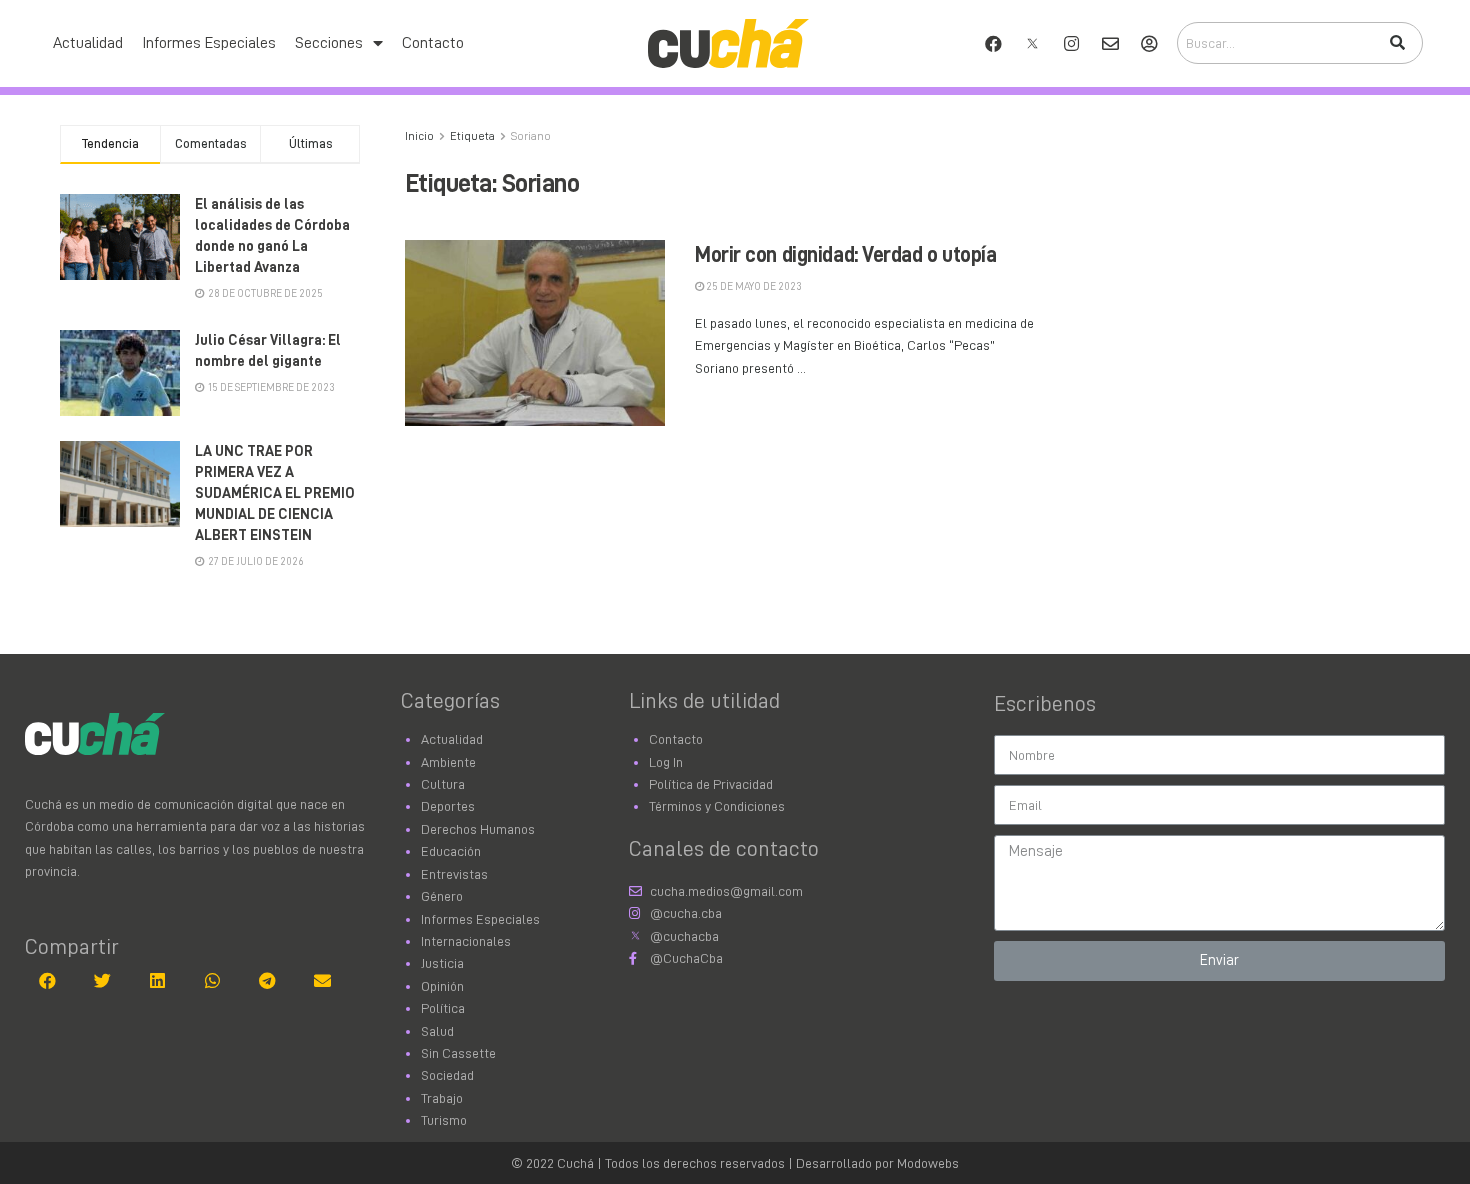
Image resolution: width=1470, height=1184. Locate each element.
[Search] (1397, 43)
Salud (437, 1031)
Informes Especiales (209, 43)
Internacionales (466, 941)
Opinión (442, 986)
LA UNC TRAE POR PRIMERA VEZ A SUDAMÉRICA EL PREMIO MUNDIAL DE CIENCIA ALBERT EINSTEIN (275, 493)
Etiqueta (472, 136)
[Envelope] (1110, 43)
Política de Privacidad (711, 784)
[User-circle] (1149, 43)
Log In (666, 762)
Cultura (443, 784)
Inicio (419, 136)
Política (443, 1008)
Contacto (433, 43)
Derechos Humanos (478, 829)
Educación (451, 851)
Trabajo (442, 1098)
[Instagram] (1071, 43)
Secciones (329, 43)
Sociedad (447, 1075)
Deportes (448, 806)
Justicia (442, 963)
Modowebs (928, 1163)
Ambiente (448, 762)
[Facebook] (993, 43)
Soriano (531, 136)
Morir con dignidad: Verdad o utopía (846, 255)
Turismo (444, 1120)
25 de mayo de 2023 (753, 286)
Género (442, 896)
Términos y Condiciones (717, 806)
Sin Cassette (458, 1053)
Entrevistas (454, 874)
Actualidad (88, 43)
